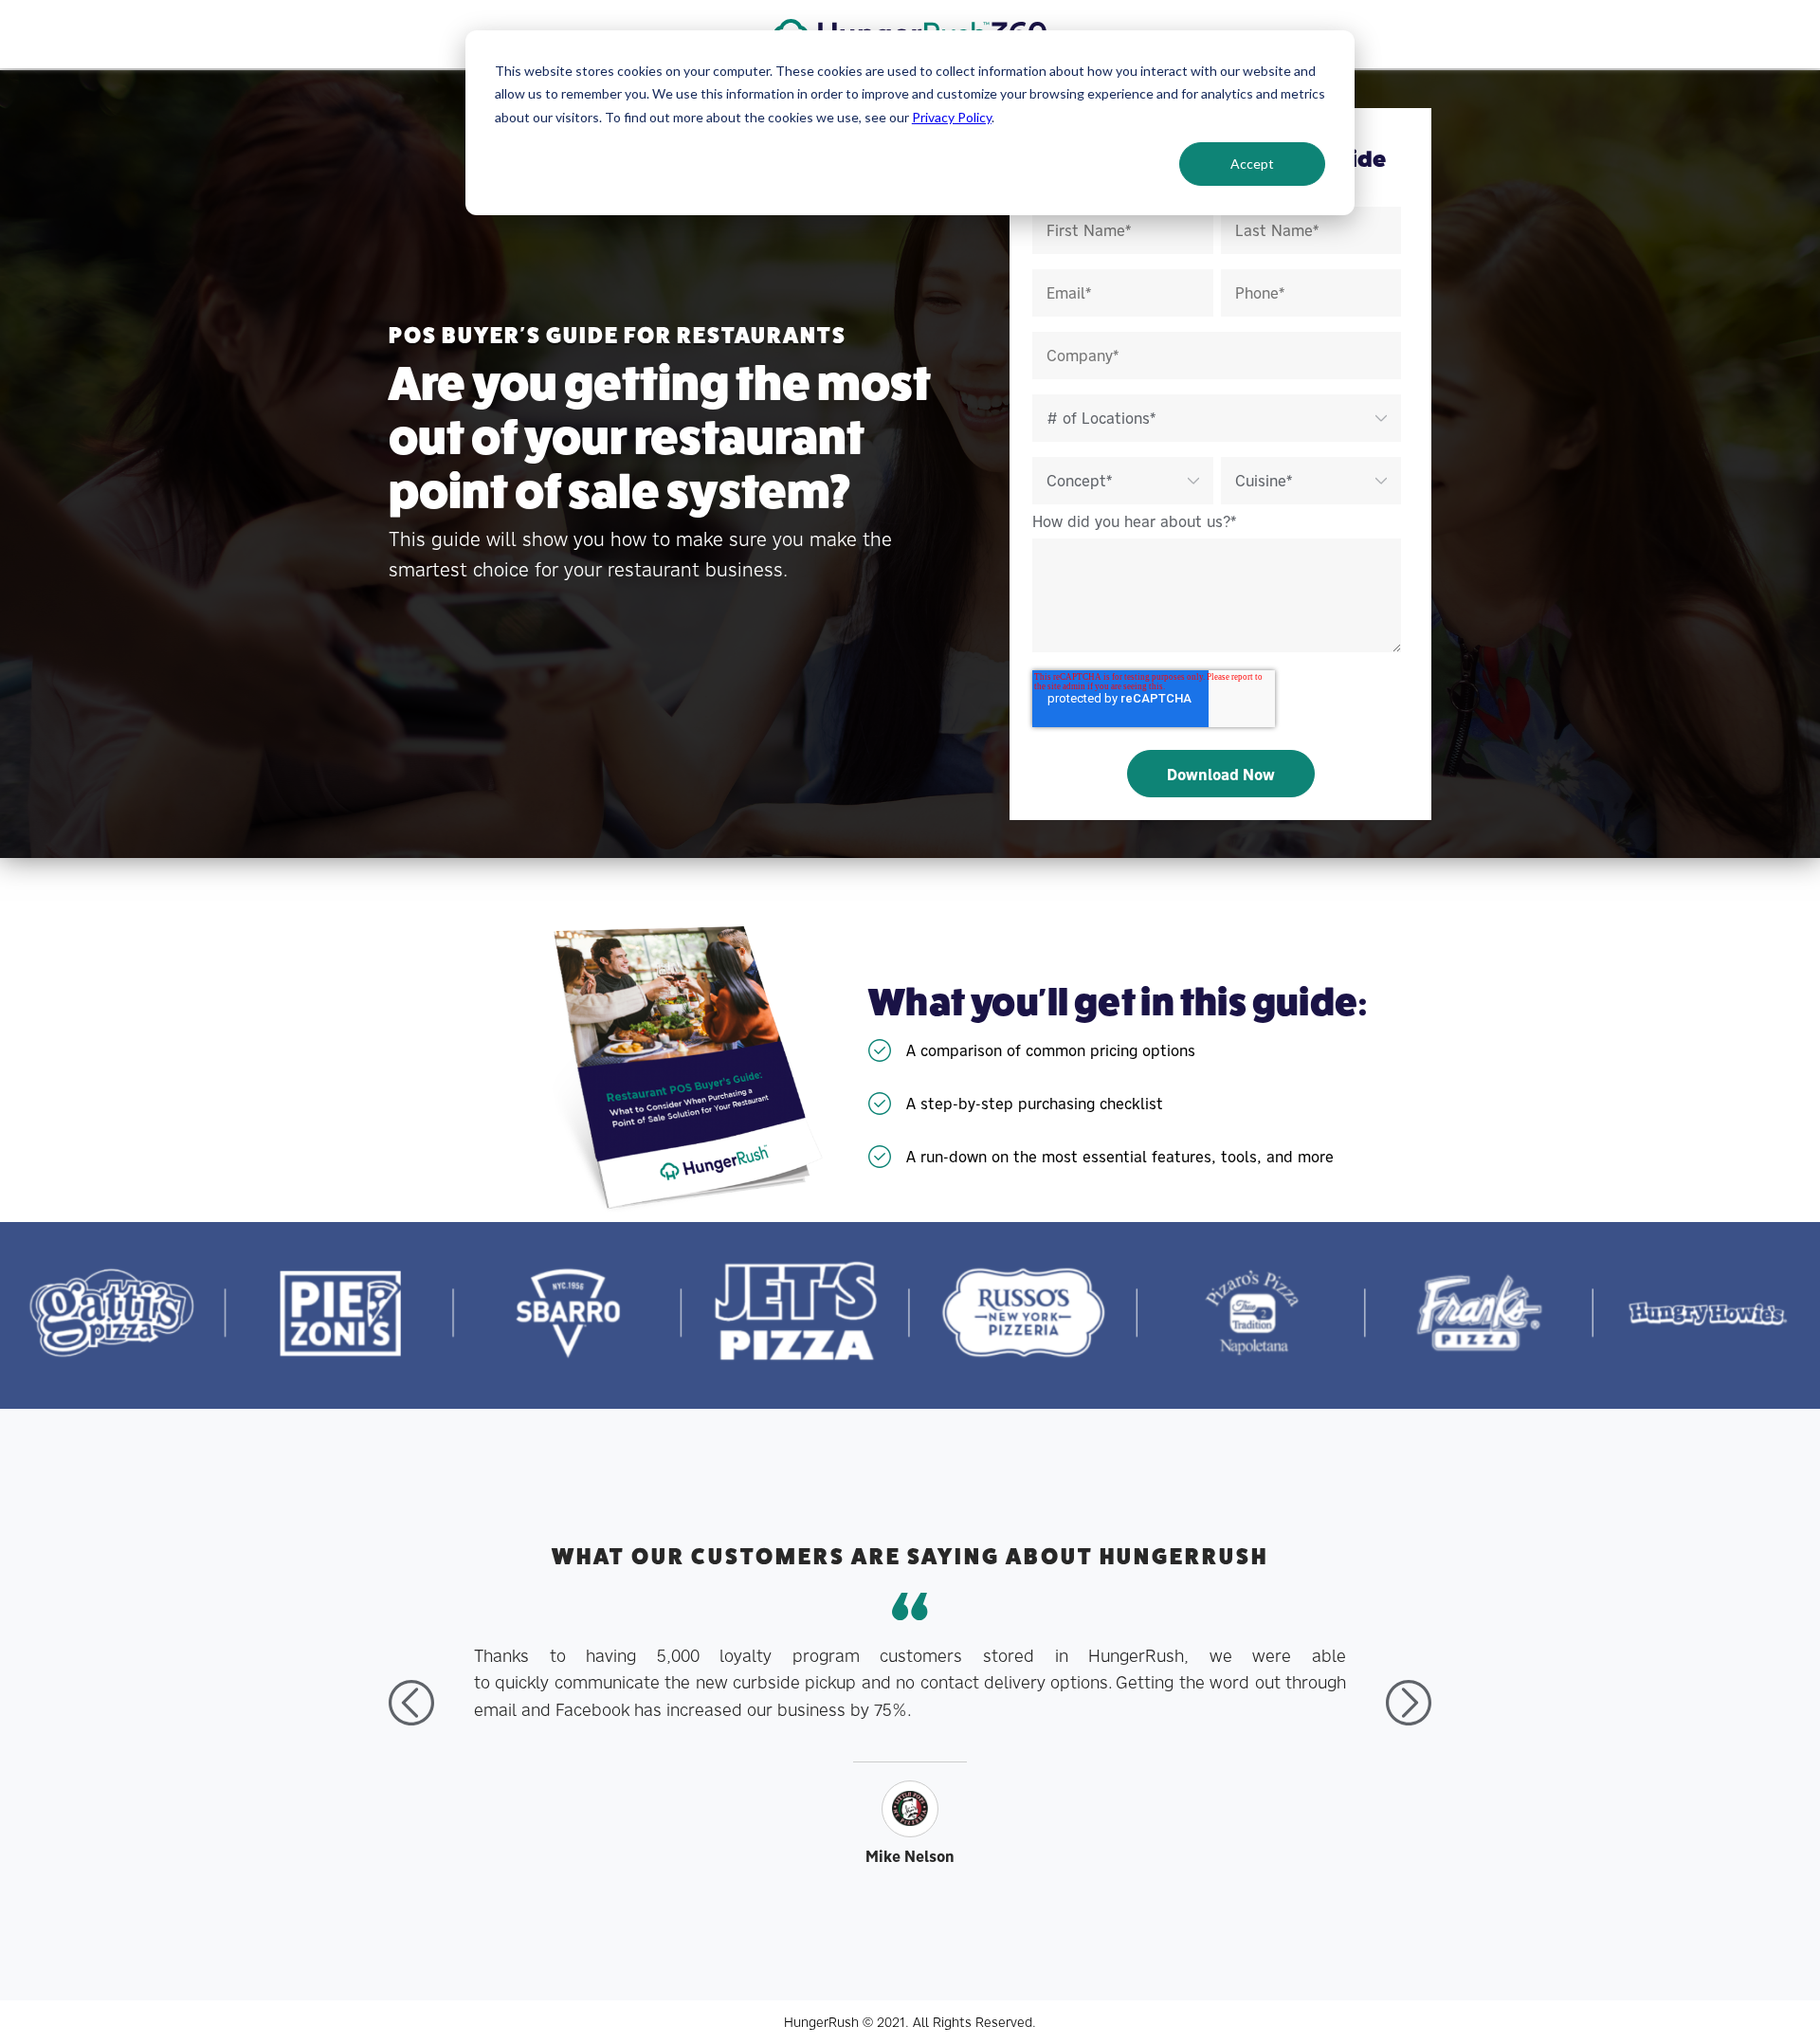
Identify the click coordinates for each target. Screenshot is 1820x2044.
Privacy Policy (952, 117)
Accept (1252, 164)
